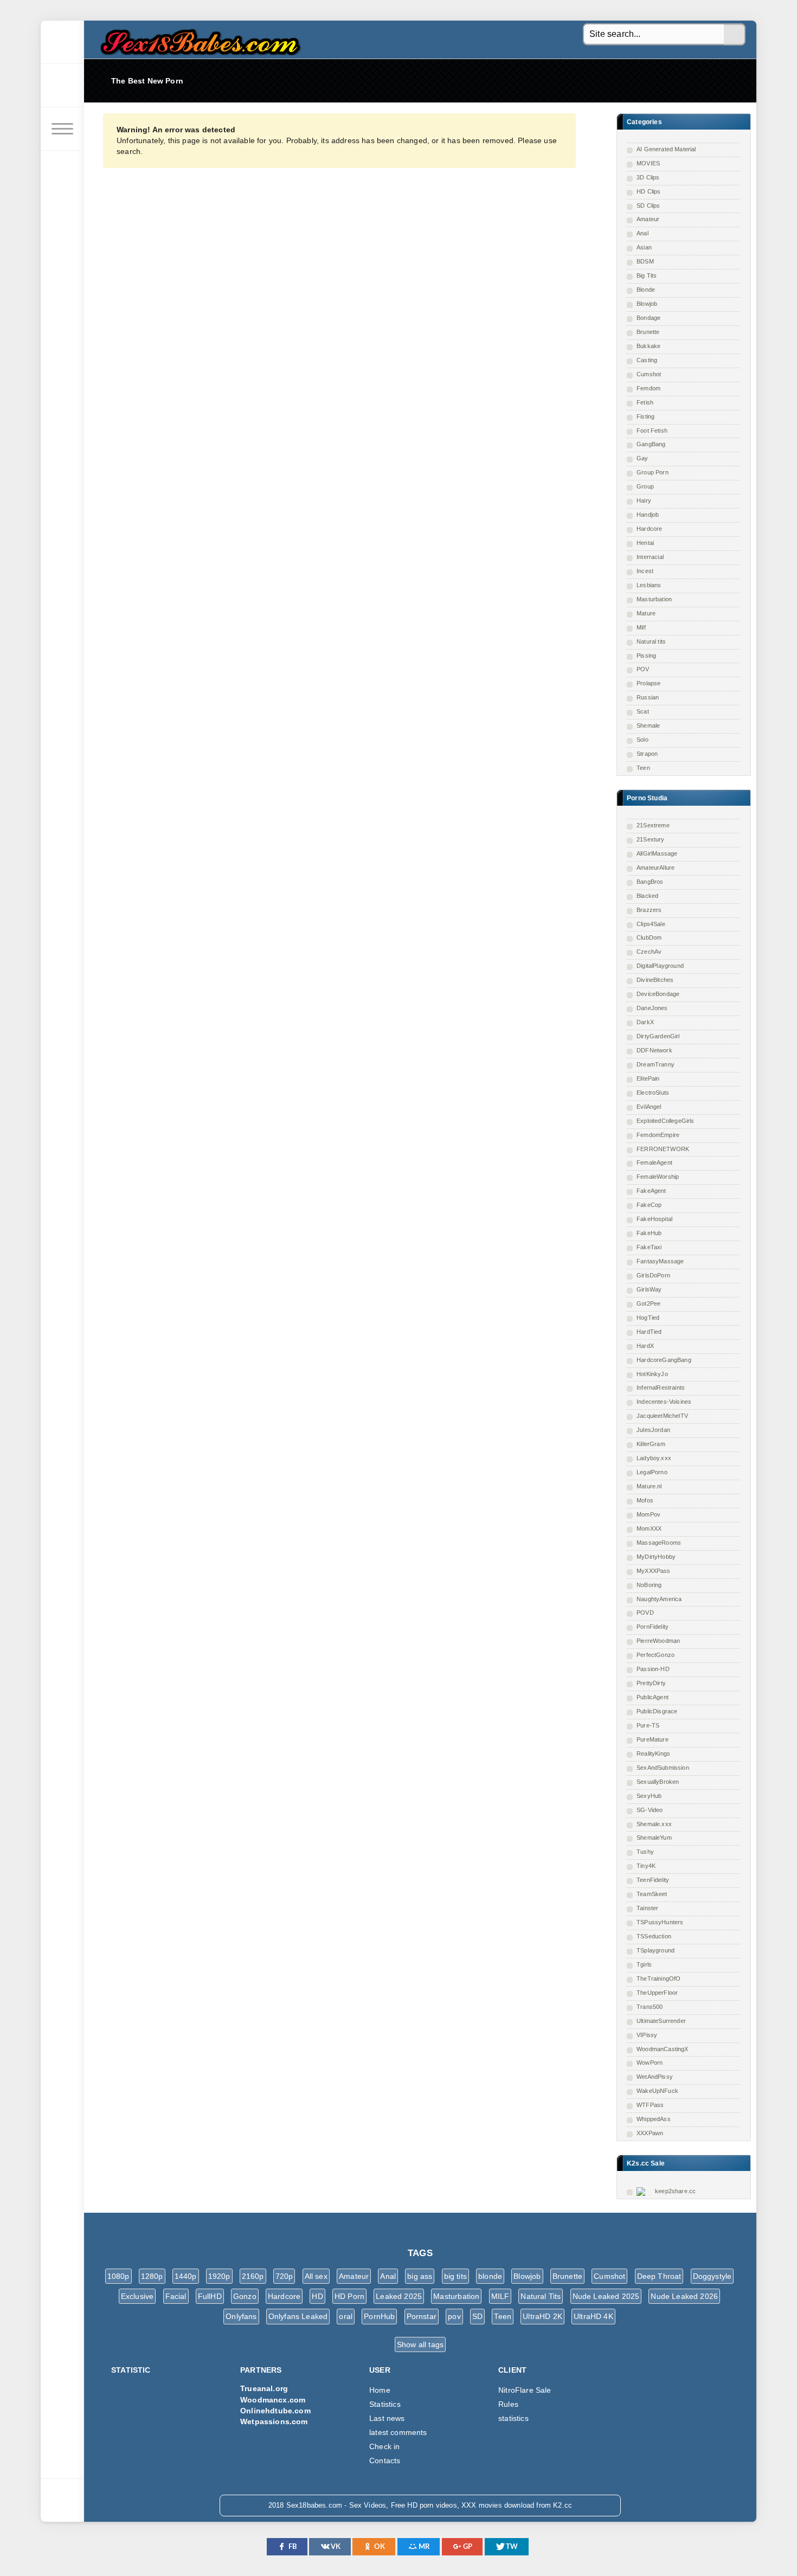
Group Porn (653, 472)
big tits (455, 2276)
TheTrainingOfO (658, 1978)
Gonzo (245, 2296)
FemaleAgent (654, 1162)
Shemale (648, 725)
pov (454, 2316)
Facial (176, 2296)
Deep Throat (659, 2276)
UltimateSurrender (661, 2021)
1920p (219, 2276)
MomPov (648, 1514)
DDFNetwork (654, 1050)
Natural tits (651, 641)
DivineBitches (655, 980)
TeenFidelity (653, 1880)
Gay (642, 458)
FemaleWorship (658, 1177)
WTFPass (650, 2105)
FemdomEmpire (658, 1135)
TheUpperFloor (657, 1993)
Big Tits (647, 275)
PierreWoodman (658, 1641)
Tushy (645, 1852)
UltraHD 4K (593, 2316)
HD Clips (648, 191)
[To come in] (62, 86)
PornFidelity (653, 1627)
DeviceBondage (658, 994)
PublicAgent (653, 1697)
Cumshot (649, 374)
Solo (642, 740)
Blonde (646, 290)
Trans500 (650, 2007)
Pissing (646, 656)
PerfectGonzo (655, 1655)
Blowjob (647, 304)
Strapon (647, 754)
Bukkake (648, 346)
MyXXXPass (654, 1571)
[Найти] (735, 35)
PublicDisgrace (657, 1711)
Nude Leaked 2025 (606, 2296)
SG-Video (650, 1810)
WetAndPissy (655, 2077)
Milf (641, 627)
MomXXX (649, 1528)
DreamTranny (655, 1064)
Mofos (645, 1500)
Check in (384, 2446)
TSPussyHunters (660, 1922)
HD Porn (349, 2296)
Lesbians (649, 585)
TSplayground (655, 1950)
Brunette (648, 332)
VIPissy (647, 2035)
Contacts (385, 2461)
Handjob (648, 515)
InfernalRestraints (661, 1387)
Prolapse (648, 683)
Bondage (648, 318)
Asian (644, 247)
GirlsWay (649, 1289)
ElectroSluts (653, 1093)
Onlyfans (241, 2316)
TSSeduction (654, 1936)
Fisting (645, 416)
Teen (643, 768)
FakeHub (649, 1233)
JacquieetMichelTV (662, 1416)
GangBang (651, 444)
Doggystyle (712, 2276)
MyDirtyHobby (656, 1557)
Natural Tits (541, 2296)
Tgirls (644, 1964)
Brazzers (649, 910)
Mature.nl (649, 1486)
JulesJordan (653, 1430)
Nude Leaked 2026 (684, 2296)
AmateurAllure (655, 868)
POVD (645, 1613)
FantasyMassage (660, 1261)
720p (284, 2276)
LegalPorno (652, 1472)
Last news (387, 2418)
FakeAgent (651, 1191)
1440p (186, 2276)
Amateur (648, 219)
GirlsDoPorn (653, 1275)
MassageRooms (659, 1543)
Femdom (648, 388)
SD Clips (648, 205)
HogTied (648, 1318)
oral (346, 2316)
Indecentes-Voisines (664, 1402)
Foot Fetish (652, 431)
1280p (152, 2276)
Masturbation (654, 599)
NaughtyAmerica (659, 1599)
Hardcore (649, 529)
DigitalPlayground (660, 966)
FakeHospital (654, 1219)
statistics (513, 2418)
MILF (500, 2296)
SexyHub (649, 1796)
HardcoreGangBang (664, 1360)
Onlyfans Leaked (298, 2316)
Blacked (647, 896)
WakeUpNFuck (657, 2091)
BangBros (650, 882)
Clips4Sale (651, 924)
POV (643, 669)
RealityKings (653, 1753)
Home (380, 2390)
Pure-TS (648, 1725)
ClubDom (649, 937)
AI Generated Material (666, 149)
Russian (648, 697)
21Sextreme (653, 825)
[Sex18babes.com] (62, 42)
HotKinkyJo (652, 1374)
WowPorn (650, 2063)
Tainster (647, 1908)
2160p (253, 2276)
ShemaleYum (654, 1838)
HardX (645, 1346)
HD (317, 2296)
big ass (420, 2276)
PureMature (653, 1739)
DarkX (645, 1022)
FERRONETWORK (663, 1149)
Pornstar (422, 2316)
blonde (490, 2276)
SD (477, 2316)
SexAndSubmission (663, 1768)
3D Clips (648, 177)
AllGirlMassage (657, 853)
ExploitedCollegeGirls (666, 1121)
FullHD (210, 2296)
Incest (645, 571)
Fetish (645, 402)
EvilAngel (649, 1107)
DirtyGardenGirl (658, 1036)
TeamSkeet (652, 1894)
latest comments (398, 2432)
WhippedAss (654, 2119)
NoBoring (649, 1585)
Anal (642, 233)
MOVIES (648, 163)
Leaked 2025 (399, 2296)
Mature (646, 613)
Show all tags (420, 2344)
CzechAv (649, 952)
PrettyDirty (651, 1683)
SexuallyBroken (658, 1782)
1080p (118, 2276)
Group (645, 486)
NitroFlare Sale (525, 2390)
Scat (643, 711)
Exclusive (137, 2296)
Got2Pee (648, 1303)
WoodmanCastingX (663, 2049)
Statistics (385, 2404)
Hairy (644, 500)
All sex (316, 2276)
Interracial (650, 557)
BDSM (645, 261)
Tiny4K (646, 1866)
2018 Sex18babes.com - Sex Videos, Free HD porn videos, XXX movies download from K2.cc (198, 39)
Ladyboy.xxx (654, 1458)
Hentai (645, 543)
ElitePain (648, 1078)
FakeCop (649, 1205)
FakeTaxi (649, 1247)
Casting (647, 360)
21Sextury (651, 839)
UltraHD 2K (542, 2316)
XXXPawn (650, 2133)
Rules (508, 2404)
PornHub (379, 2316)
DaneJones (652, 1008)
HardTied (649, 1332)
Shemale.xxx (654, 1824)
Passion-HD (653, 1669)
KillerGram (651, 1444)
